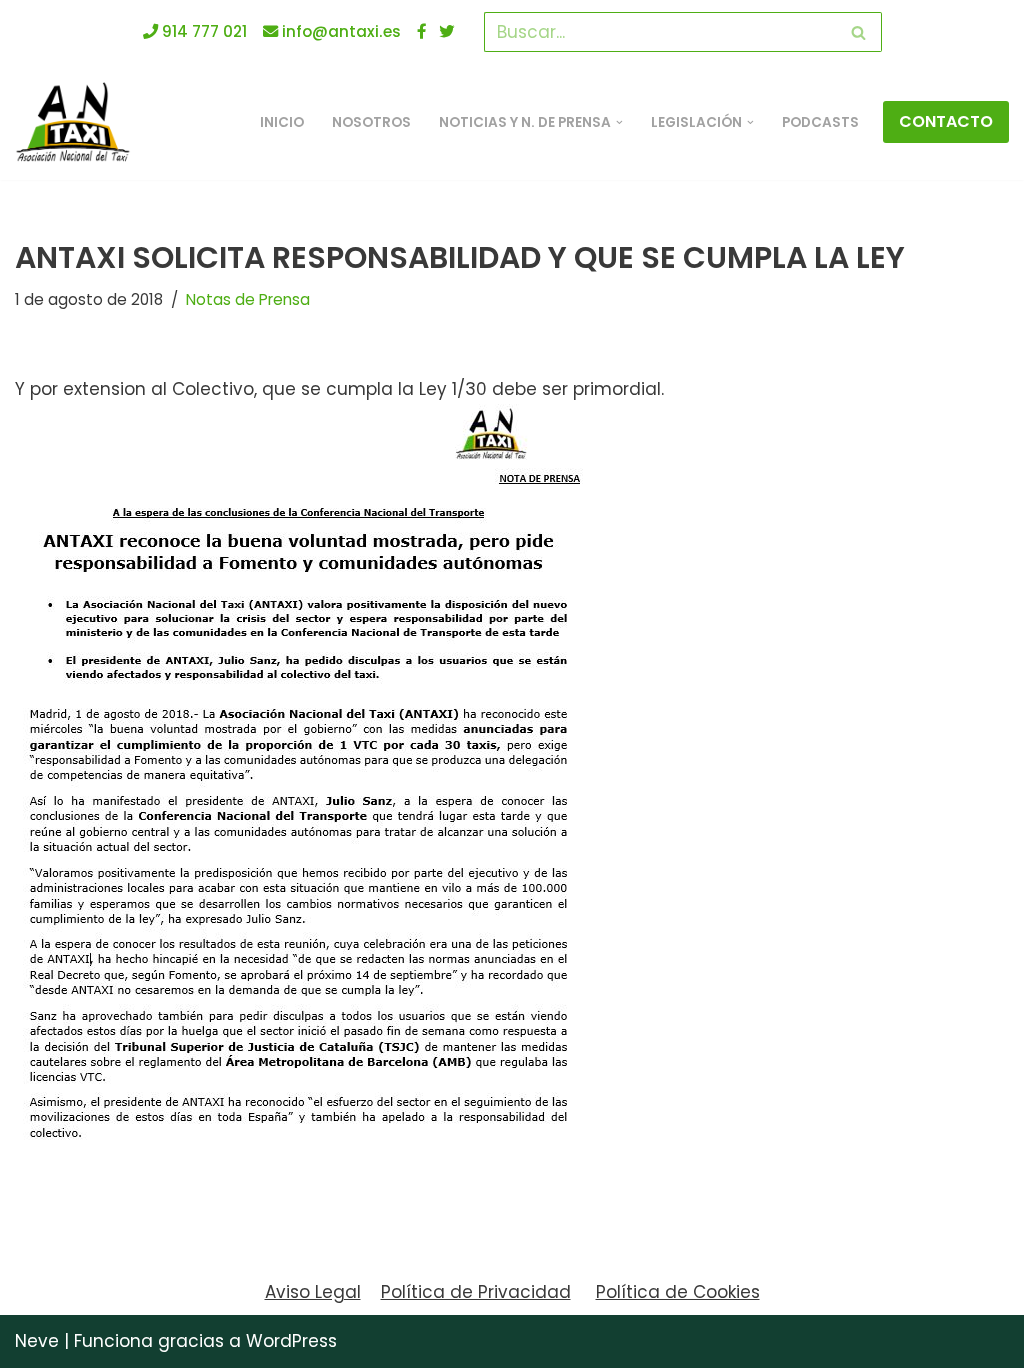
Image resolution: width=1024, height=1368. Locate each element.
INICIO (282, 122)
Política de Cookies (678, 1292)
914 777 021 (202, 31)
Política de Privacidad (476, 1292)
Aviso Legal (313, 1292)
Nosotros (371, 122)
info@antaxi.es (339, 31)
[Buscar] (859, 32)
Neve (37, 1341)
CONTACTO (946, 121)
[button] (619, 122)
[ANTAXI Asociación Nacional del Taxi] (78, 122)
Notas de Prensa (248, 299)
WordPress (291, 1341)
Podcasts (820, 122)
